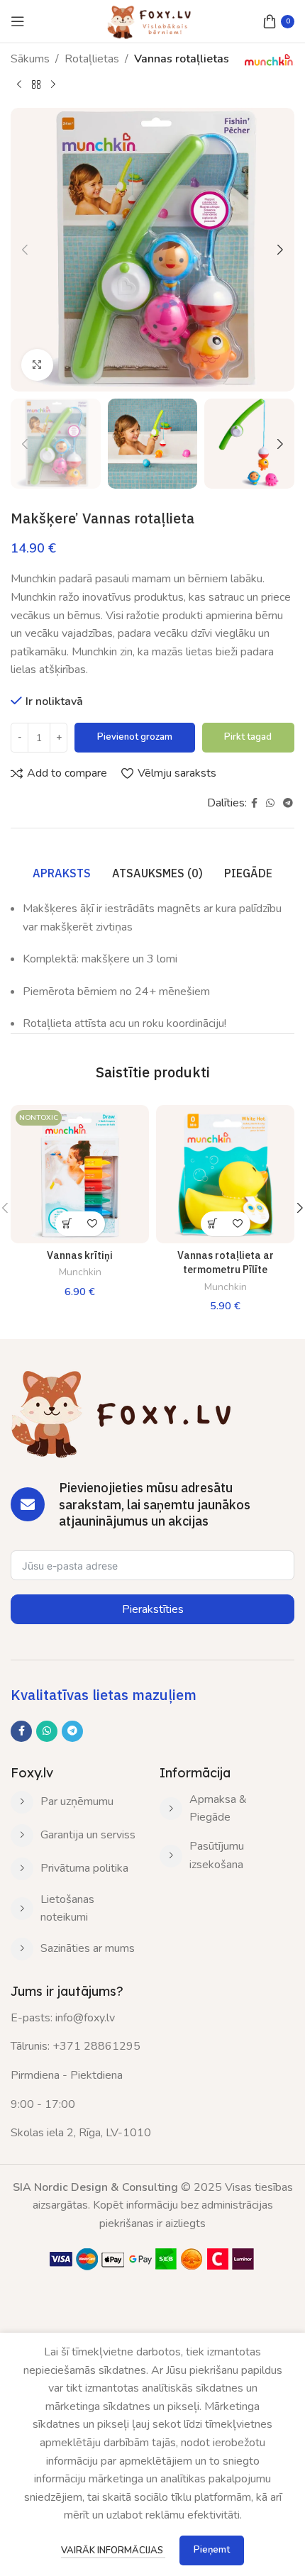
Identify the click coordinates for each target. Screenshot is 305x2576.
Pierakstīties (153, 1609)
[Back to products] (36, 84)
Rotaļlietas (92, 59)
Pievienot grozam (135, 737)
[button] (25, 250)
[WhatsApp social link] (270, 804)
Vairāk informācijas (113, 2550)
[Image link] (152, 2258)
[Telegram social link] (288, 804)
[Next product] (53, 84)
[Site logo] (152, 21)
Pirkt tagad (248, 737)
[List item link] (74, 1802)
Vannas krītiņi (80, 1255)
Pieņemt (212, 2550)
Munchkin (80, 1272)
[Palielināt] (37, 365)
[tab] (62, 873)
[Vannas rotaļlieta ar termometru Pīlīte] (225, 1174)
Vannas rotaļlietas (182, 59)
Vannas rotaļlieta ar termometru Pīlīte (226, 1262)
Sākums (30, 59)
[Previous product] (19, 84)
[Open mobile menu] (18, 21)
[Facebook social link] (254, 804)
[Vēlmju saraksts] (93, 1224)
